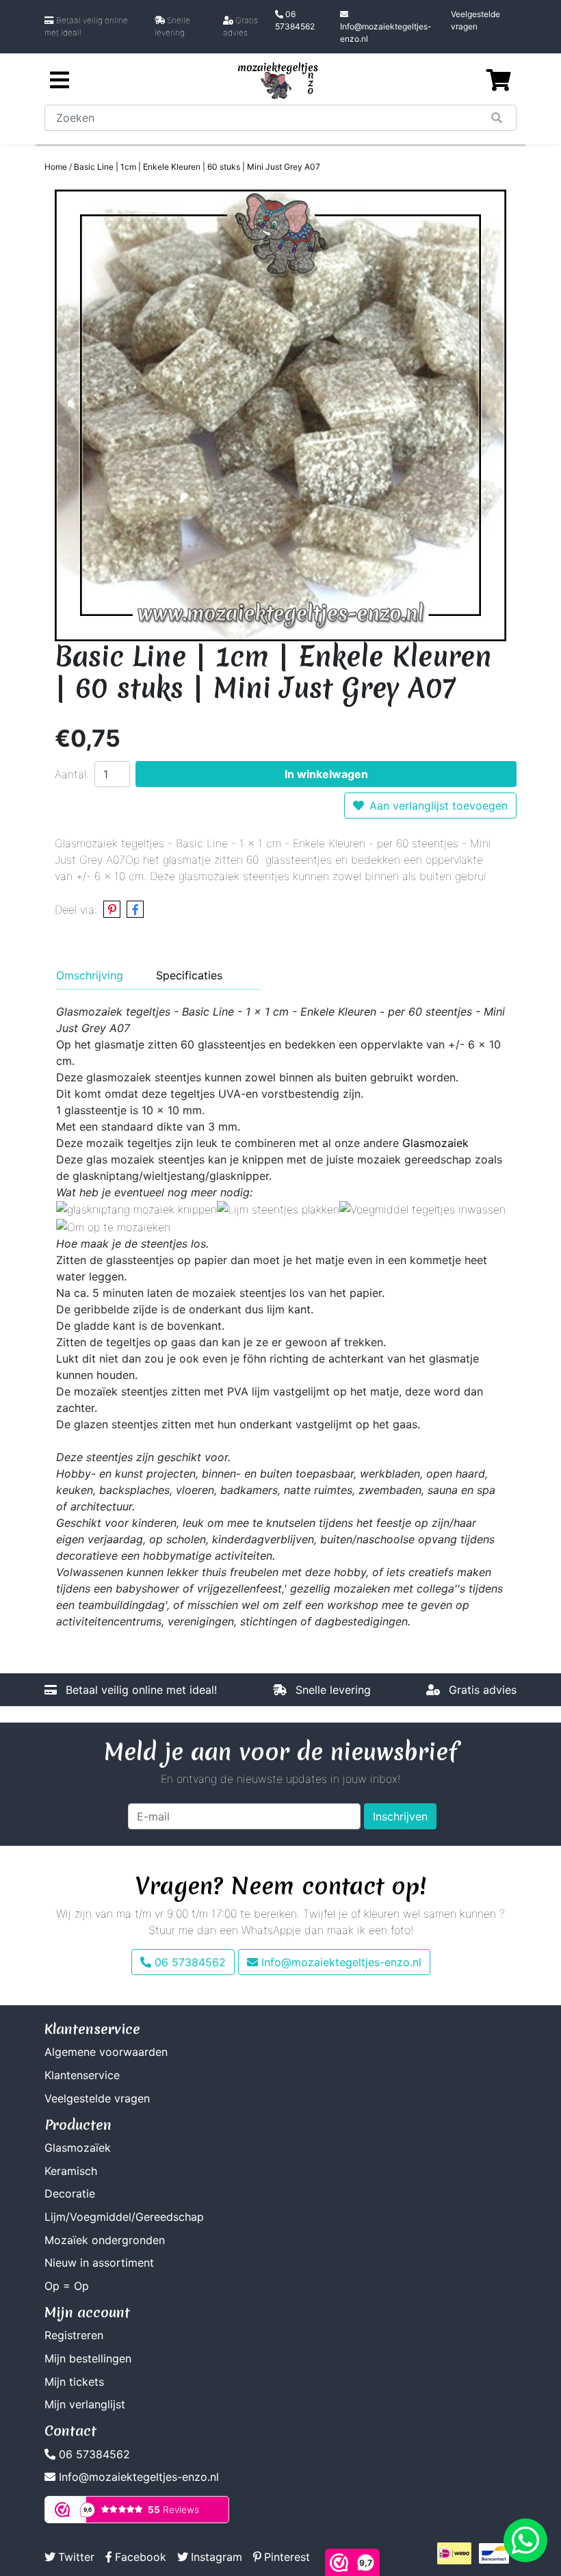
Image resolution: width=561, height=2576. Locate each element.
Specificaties (189, 975)
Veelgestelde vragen (475, 20)
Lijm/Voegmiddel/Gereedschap (124, 2217)
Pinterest (287, 2557)
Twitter (76, 2557)
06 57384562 (295, 20)
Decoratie (70, 2193)
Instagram (217, 2557)
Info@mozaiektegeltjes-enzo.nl (386, 33)
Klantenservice (82, 2075)
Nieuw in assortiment (99, 2263)
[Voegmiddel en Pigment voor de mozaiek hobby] (422, 1209)
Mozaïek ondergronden (105, 2240)
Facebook (141, 2557)
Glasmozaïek (78, 2148)
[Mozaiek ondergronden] (113, 1226)
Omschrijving (90, 975)
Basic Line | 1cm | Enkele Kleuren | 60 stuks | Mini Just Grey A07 (197, 167)
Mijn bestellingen (88, 2358)
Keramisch (71, 2171)
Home (56, 167)
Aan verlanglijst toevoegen (439, 806)
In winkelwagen (326, 774)
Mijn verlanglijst (85, 2404)
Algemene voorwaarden (106, 2052)
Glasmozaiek (435, 1143)
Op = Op (67, 2286)
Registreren (74, 2335)
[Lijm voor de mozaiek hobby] (278, 1209)
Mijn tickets (74, 2382)
